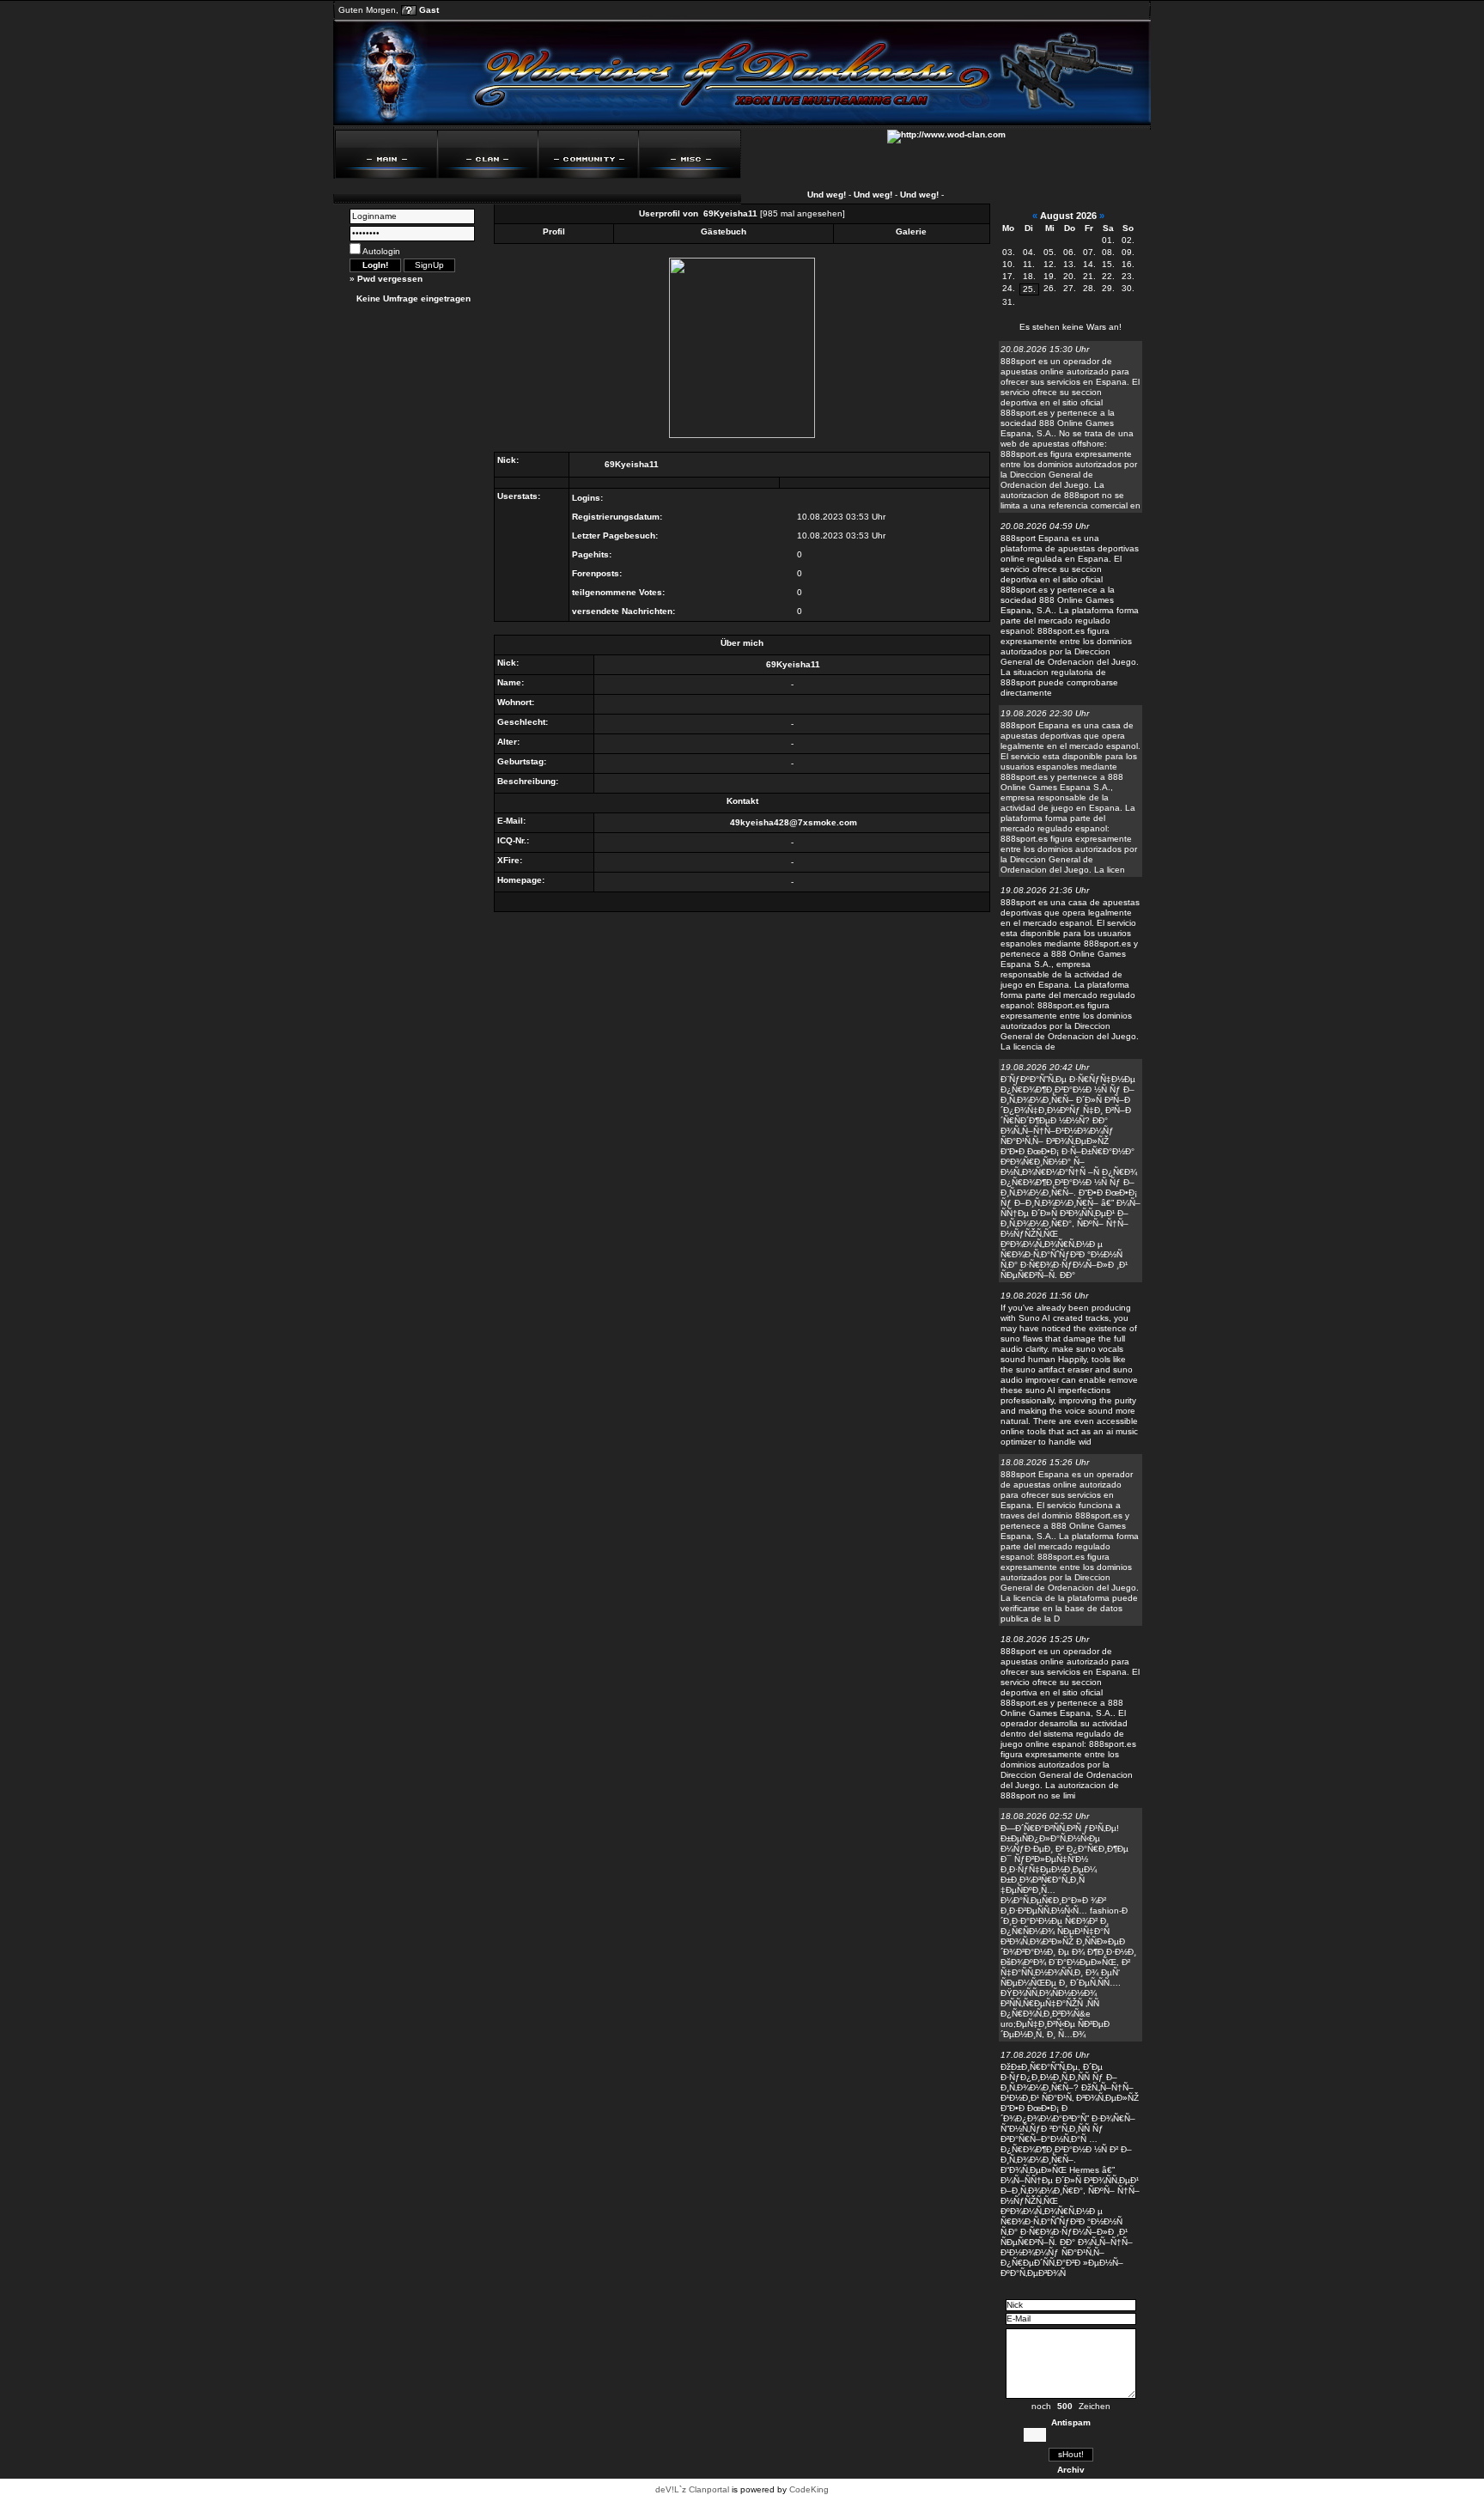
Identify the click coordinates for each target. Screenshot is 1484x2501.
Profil (554, 231)
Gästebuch (724, 231)
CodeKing (809, 2489)
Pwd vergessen (390, 279)
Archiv (1071, 2470)
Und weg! (806, 195)
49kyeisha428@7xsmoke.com (794, 822)
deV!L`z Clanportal (692, 2489)
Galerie (911, 231)
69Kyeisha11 (730, 213)
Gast (429, 10)
